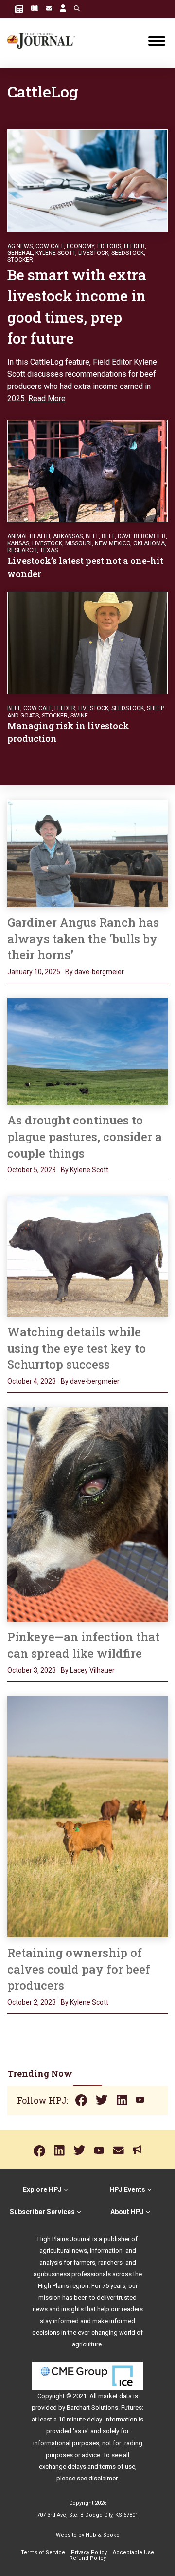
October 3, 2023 (32, 1670)
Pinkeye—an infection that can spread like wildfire (83, 1645)
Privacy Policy (89, 2552)
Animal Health (29, 536)
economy (80, 246)
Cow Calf (50, 246)
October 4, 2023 (32, 1381)
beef (92, 536)
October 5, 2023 (32, 1170)
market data (115, 2396)
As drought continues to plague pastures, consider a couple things (85, 1136)
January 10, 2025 (34, 972)
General (20, 253)
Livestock (93, 253)
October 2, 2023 (32, 2002)
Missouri (79, 543)
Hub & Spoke (103, 2535)
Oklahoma (149, 543)
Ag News (20, 246)
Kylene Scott (55, 253)
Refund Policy (88, 2558)
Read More (47, 398)
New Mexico (113, 543)
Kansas (18, 543)
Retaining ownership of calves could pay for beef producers (79, 1969)
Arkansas (68, 536)
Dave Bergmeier (142, 536)
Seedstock (128, 253)
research (22, 550)
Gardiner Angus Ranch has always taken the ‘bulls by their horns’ (83, 939)
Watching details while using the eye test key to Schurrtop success (77, 1348)
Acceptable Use (133, 2552)
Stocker (20, 260)
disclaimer (103, 2478)
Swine (79, 716)
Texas (49, 550)
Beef (108, 536)
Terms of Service (43, 2552)
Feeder (134, 246)
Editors (109, 246)
